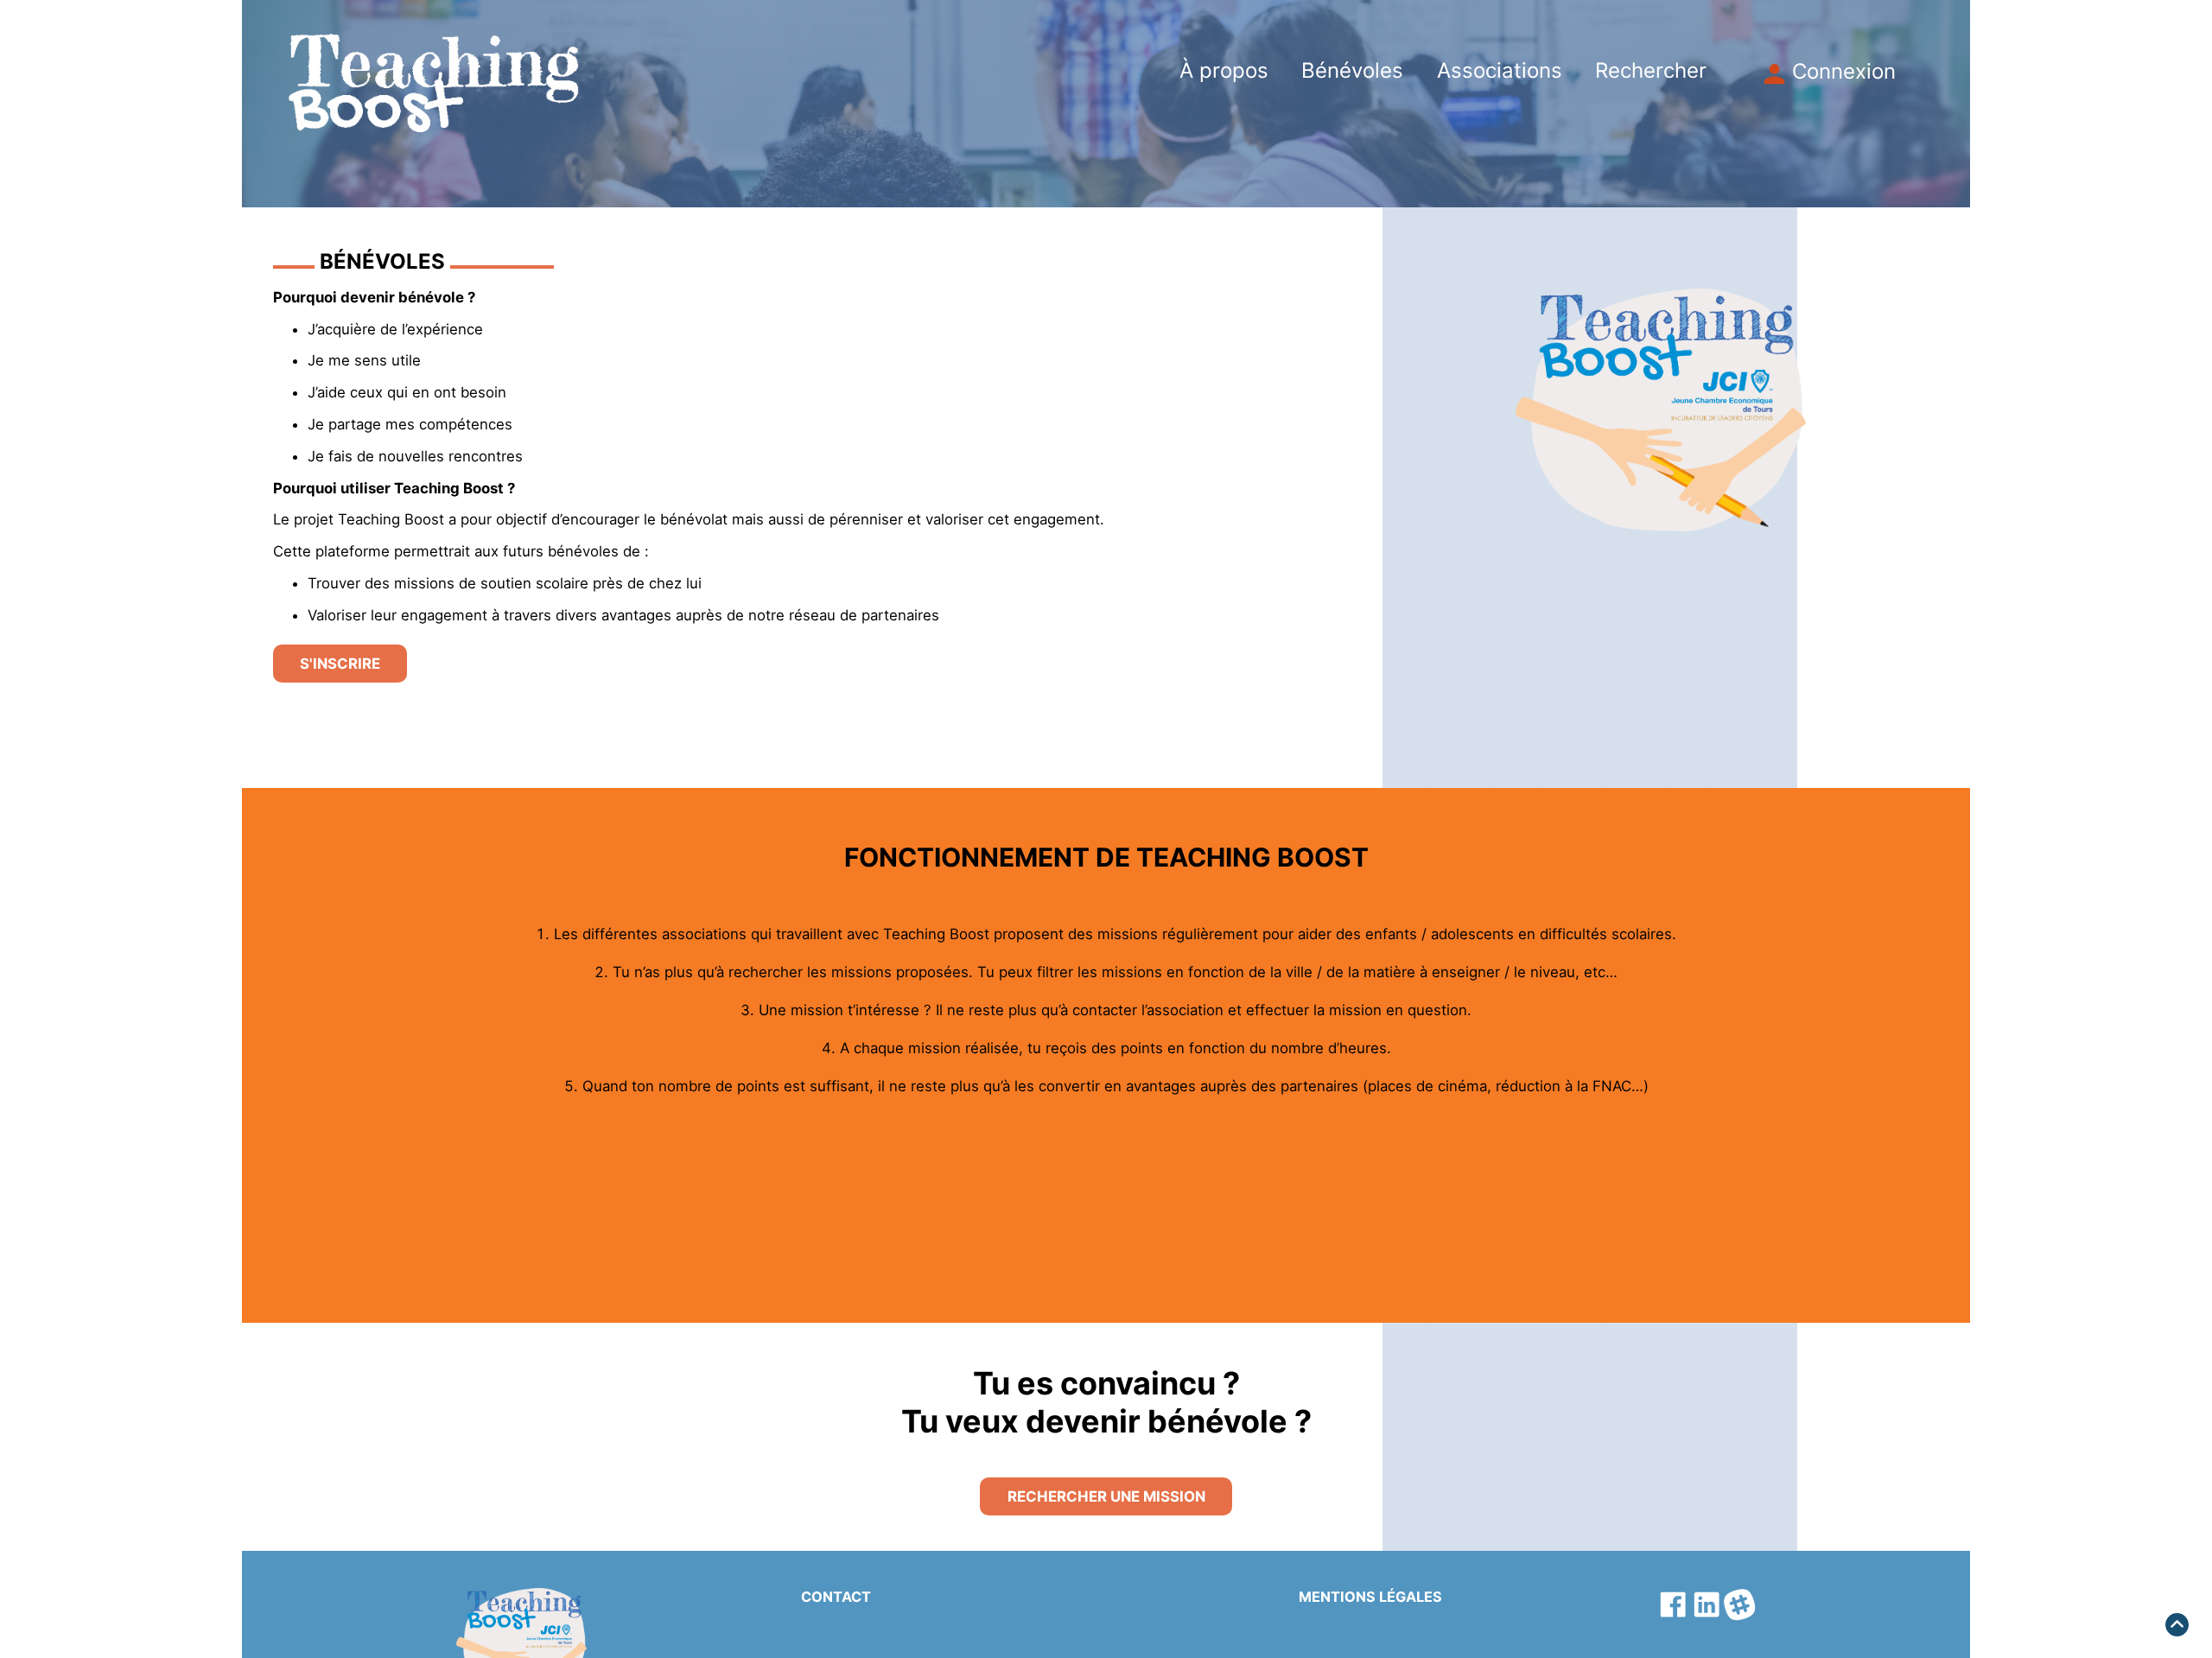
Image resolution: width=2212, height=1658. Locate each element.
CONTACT (836, 1597)
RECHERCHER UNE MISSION (1106, 1496)
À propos (1224, 71)
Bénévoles (1352, 71)
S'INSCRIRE (340, 664)
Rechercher (1651, 71)
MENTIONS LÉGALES (1370, 1597)
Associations (1500, 71)
